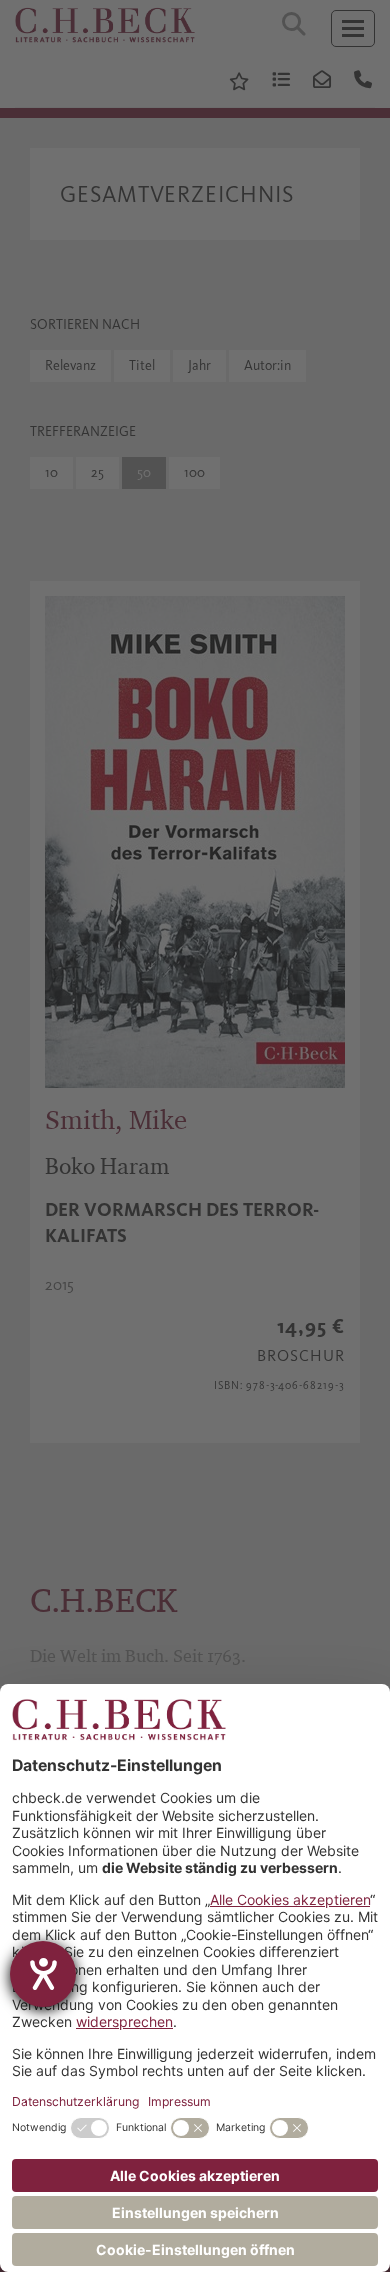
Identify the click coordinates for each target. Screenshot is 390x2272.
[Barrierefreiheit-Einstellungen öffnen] (43, 1974)
